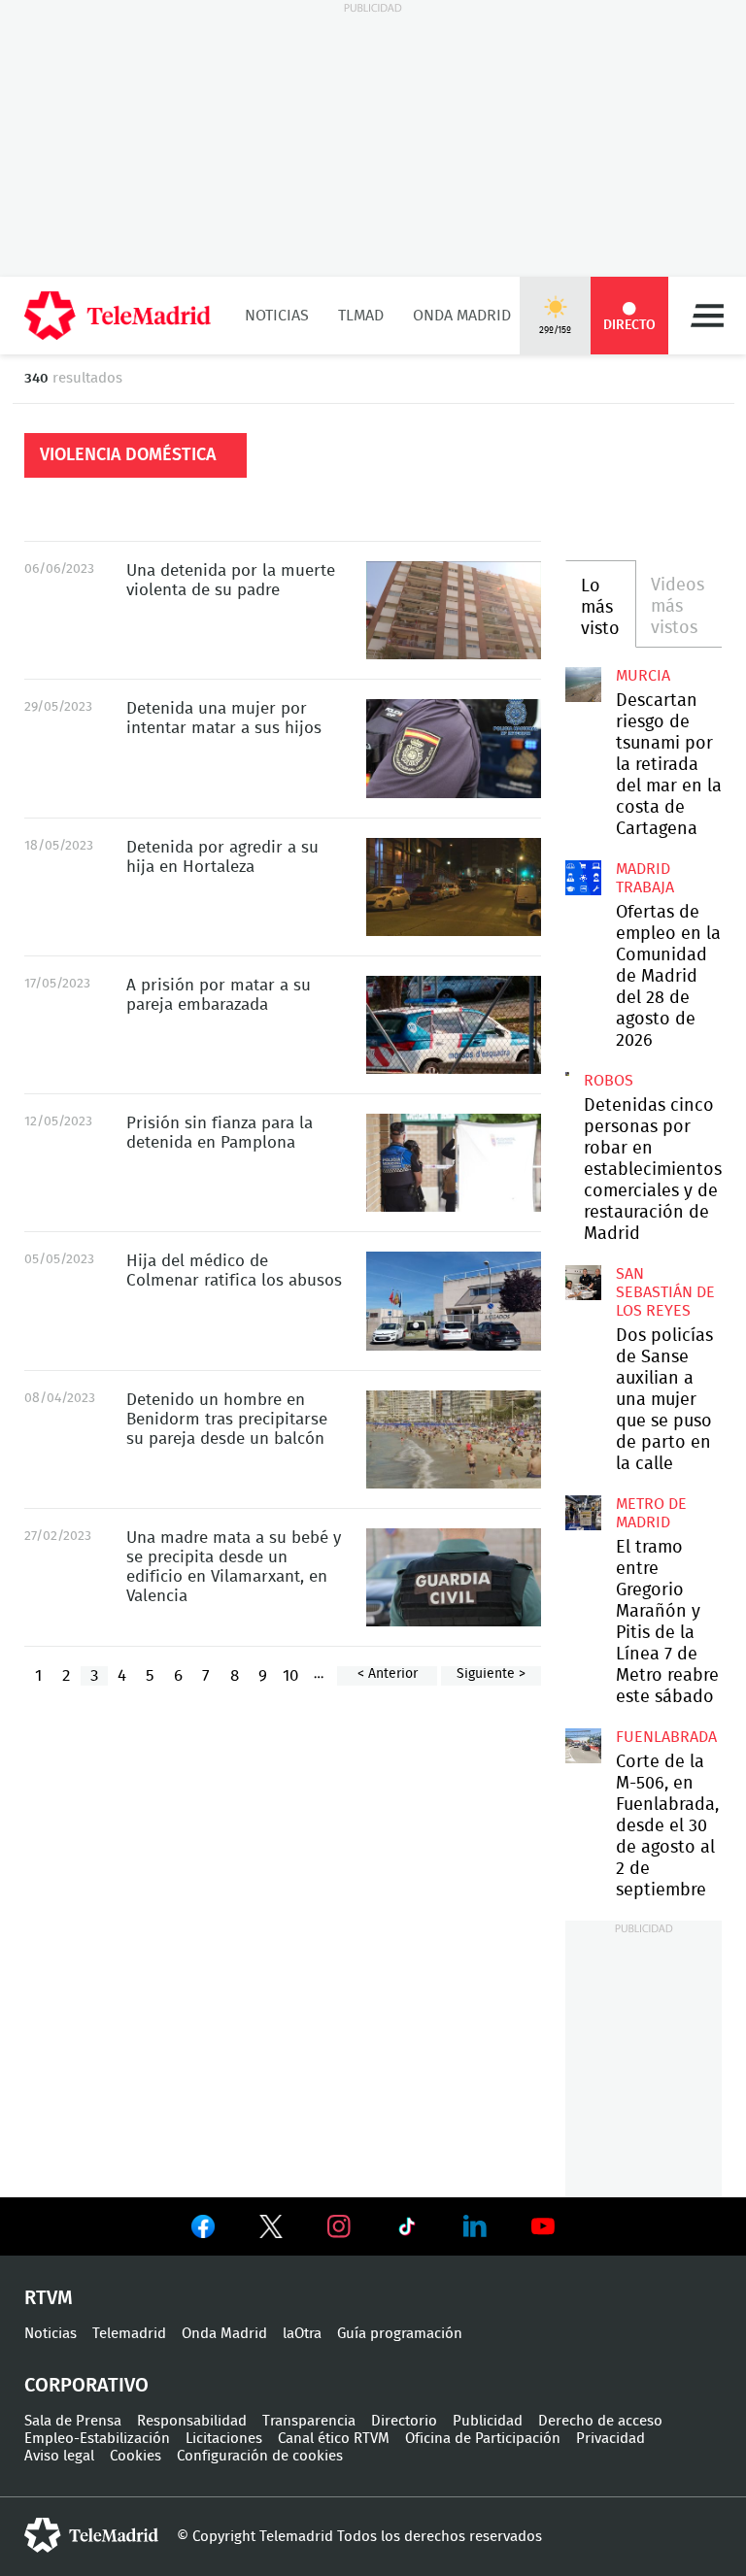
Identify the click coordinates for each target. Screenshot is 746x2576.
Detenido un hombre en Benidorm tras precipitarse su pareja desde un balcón (454, 1439)
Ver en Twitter (271, 2230)
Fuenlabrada (666, 1737)
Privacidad (610, 2439)
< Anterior (388, 1674)
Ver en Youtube (543, 2226)
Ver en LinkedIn (475, 2226)
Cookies (136, 2456)
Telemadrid (129, 2334)
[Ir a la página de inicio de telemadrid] (118, 316)
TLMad (361, 316)
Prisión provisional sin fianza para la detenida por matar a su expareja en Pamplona (454, 1163)
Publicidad (488, 2421)
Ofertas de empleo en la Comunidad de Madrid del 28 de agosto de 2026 (583, 878)
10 (290, 1675)
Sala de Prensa (73, 2421)
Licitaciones (224, 2439)
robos (609, 1081)
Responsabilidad (192, 2421)
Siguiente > (491, 1674)
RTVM (49, 2298)
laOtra (302, 2334)
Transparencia (309, 2421)
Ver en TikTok (407, 2230)
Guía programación (400, 2334)
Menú (707, 316)
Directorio (404, 2421)
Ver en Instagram (339, 2226)
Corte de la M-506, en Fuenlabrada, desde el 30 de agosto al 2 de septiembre (583, 1746)
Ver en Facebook (203, 2230)
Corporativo (86, 2386)
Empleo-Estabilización (97, 2439)
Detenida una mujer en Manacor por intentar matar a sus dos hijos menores (454, 748)
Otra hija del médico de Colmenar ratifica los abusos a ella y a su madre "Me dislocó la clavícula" (454, 1301)
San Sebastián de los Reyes (665, 1292)
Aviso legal (59, 2456)
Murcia (643, 676)
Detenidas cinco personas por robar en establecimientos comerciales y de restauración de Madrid (567, 1074)
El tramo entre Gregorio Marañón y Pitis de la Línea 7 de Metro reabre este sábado (583, 1513)
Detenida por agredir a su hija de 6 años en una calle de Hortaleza (454, 887)
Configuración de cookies (260, 2456)
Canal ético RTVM (334, 2439)
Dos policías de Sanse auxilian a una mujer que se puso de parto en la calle (583, 1283)
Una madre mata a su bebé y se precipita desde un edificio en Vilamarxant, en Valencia (454, 1577)
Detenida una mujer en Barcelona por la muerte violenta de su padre (454, 610)
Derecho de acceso (600, 2421)
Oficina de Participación (483, 2439)
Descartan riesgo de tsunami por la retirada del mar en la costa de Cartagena (583, 685)
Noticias (277, 316)
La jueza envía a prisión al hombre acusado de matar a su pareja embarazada (454, 1025)
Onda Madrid (462, 316)
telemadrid (91, 2535)
